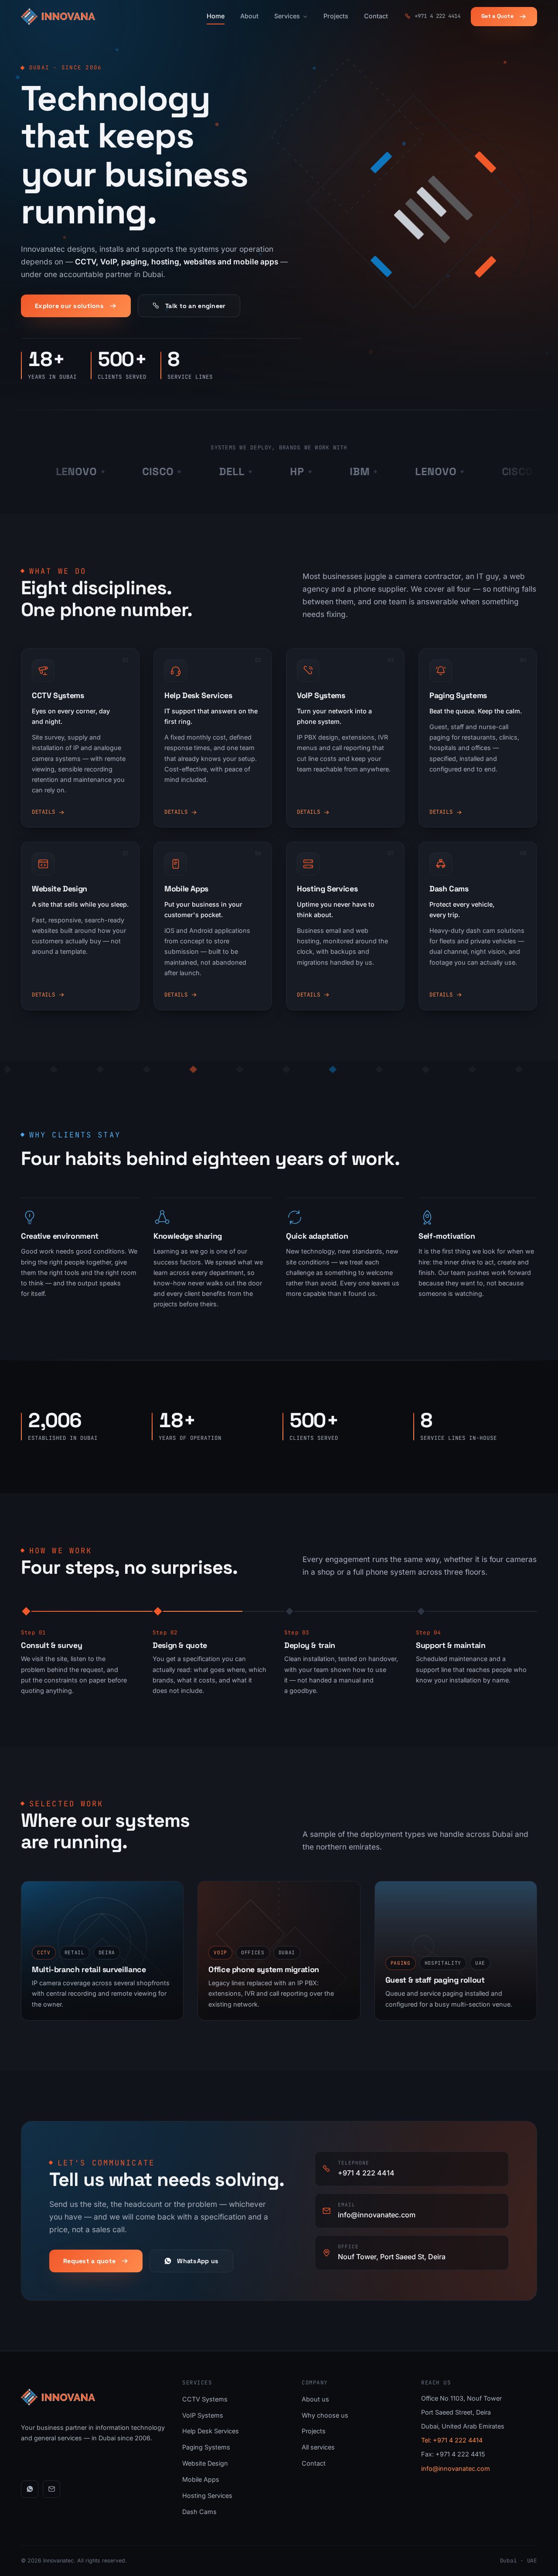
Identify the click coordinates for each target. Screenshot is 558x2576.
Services (287, 16)
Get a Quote (497, 16)
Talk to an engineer (195, 306)
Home (216, 16)
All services (318, 2447)
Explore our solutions (69, 306)
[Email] (51, 2489)
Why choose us (325, 2415)
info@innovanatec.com (456, 2468)
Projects (336, 16)
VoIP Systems (203, 2415)
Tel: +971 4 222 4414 (452, 2440)
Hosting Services (207, 2495)
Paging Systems (206, 2447)
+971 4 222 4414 (437, 16)
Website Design (205, 2463)
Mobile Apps (201, 2479)
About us (315, 2399)
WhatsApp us (198, 2261)
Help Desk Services (211, 2431)
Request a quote (89, 2261)
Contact (376, 16)
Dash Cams (199, 2512)
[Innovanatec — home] (58, 17)
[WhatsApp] (30, 2489)
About (249, 16)
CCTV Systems (205, 2399)
